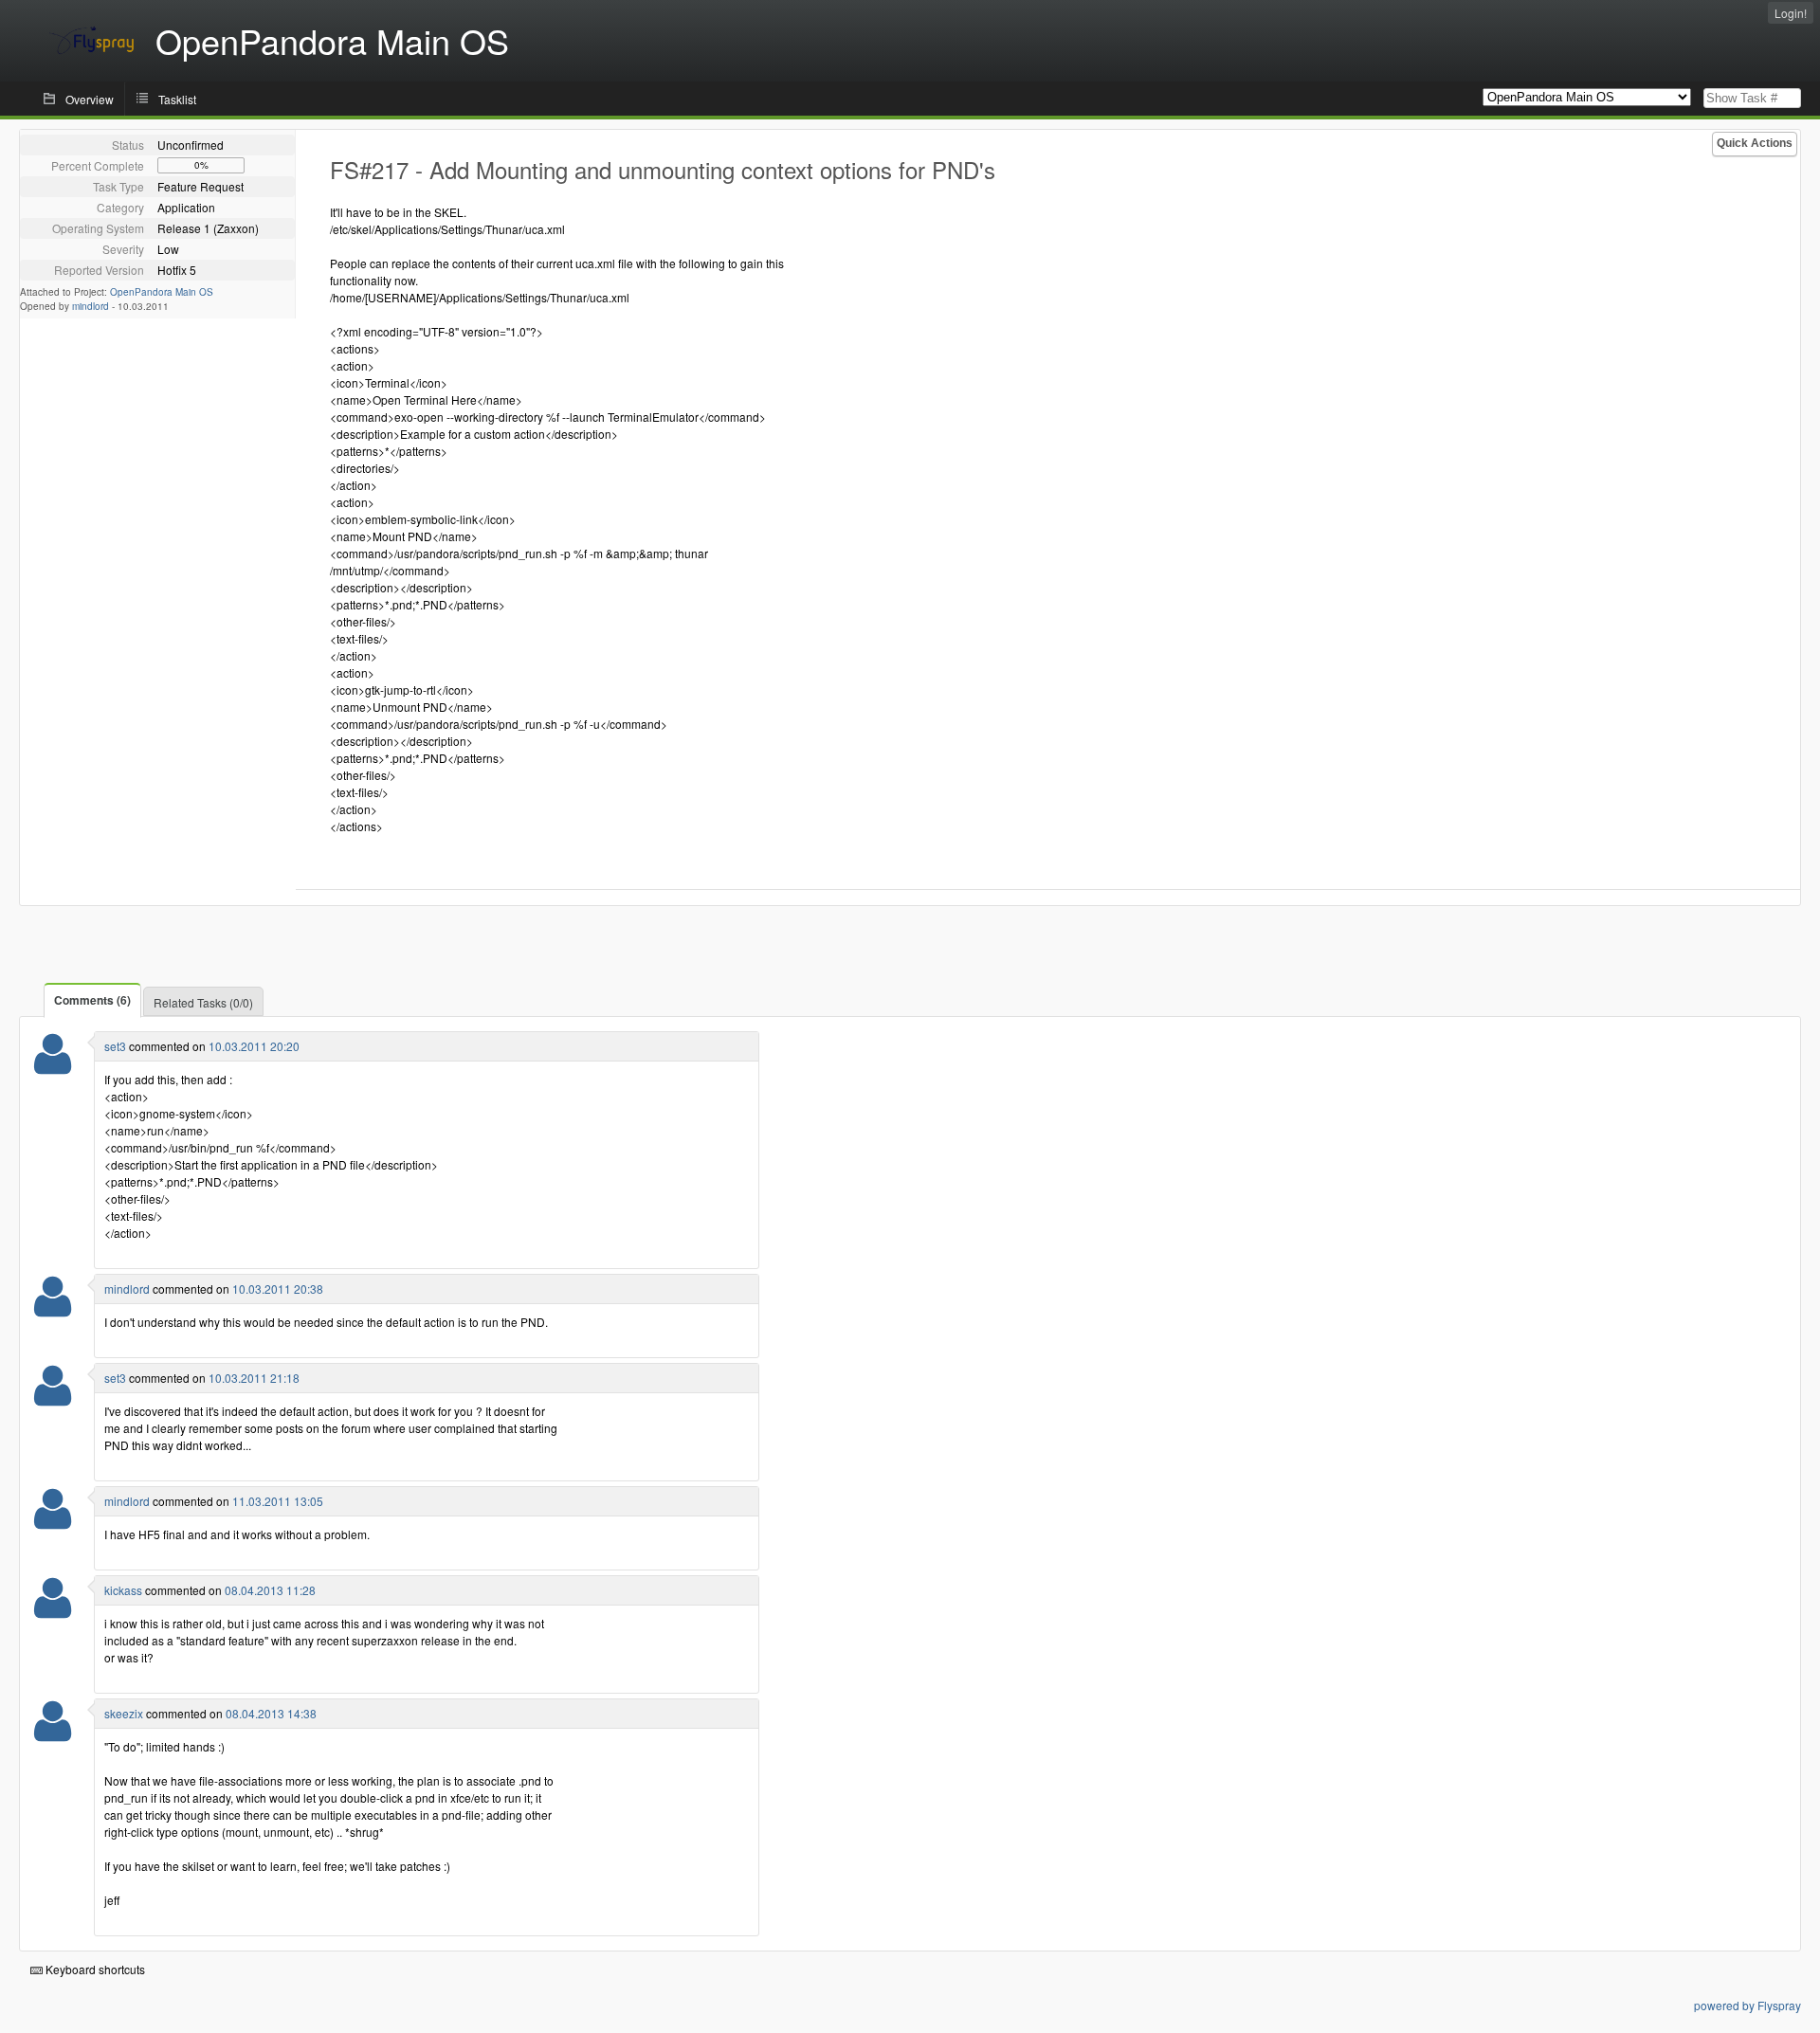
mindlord (91, 306)
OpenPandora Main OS (162, 292)
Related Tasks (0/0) (203, 1002)
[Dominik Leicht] (53, 1610)
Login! (1791, 13)
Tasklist (177, 99)
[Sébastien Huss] (53, 1066)
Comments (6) (92, 1000)
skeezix (124, 1713)
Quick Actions (1755, 143)
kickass (123, 1590)
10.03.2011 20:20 (254, 1046)
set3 (115, 1046)
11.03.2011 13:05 (278, 1501)
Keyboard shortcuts (94, 1969)
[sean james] (53, 1308)
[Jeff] (53, 1733)
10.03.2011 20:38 (278, 1289)
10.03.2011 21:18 (254, 1378)
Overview (90, 99)
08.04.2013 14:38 (271, 1713)
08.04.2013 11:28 (270, 1590)
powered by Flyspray (1747, 2005)
